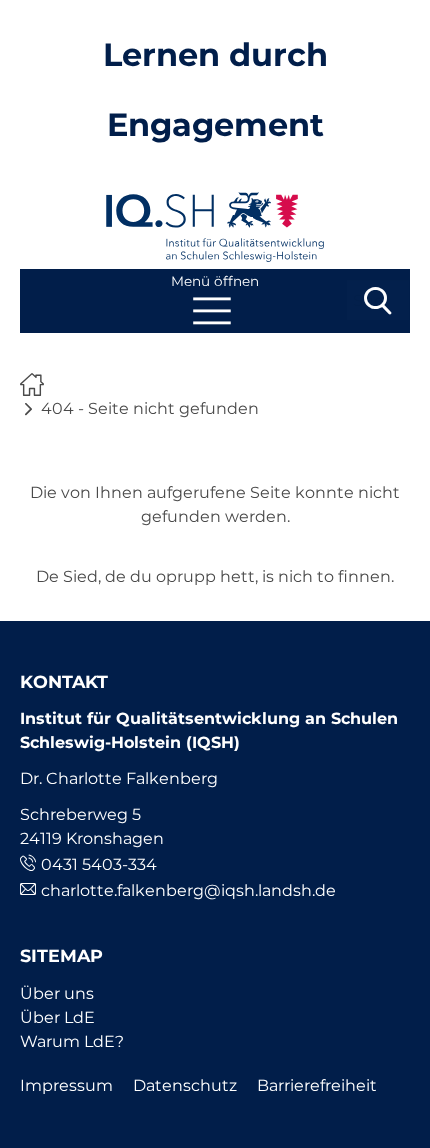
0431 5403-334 (99, 864)
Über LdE (57, 1017)
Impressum (66, 1085)
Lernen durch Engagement (37, 385)
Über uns (57, 993)
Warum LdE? (72, 1041)
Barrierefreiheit (317, 1085)
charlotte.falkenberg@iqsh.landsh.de (188, 890)
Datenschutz (185, 1085)
